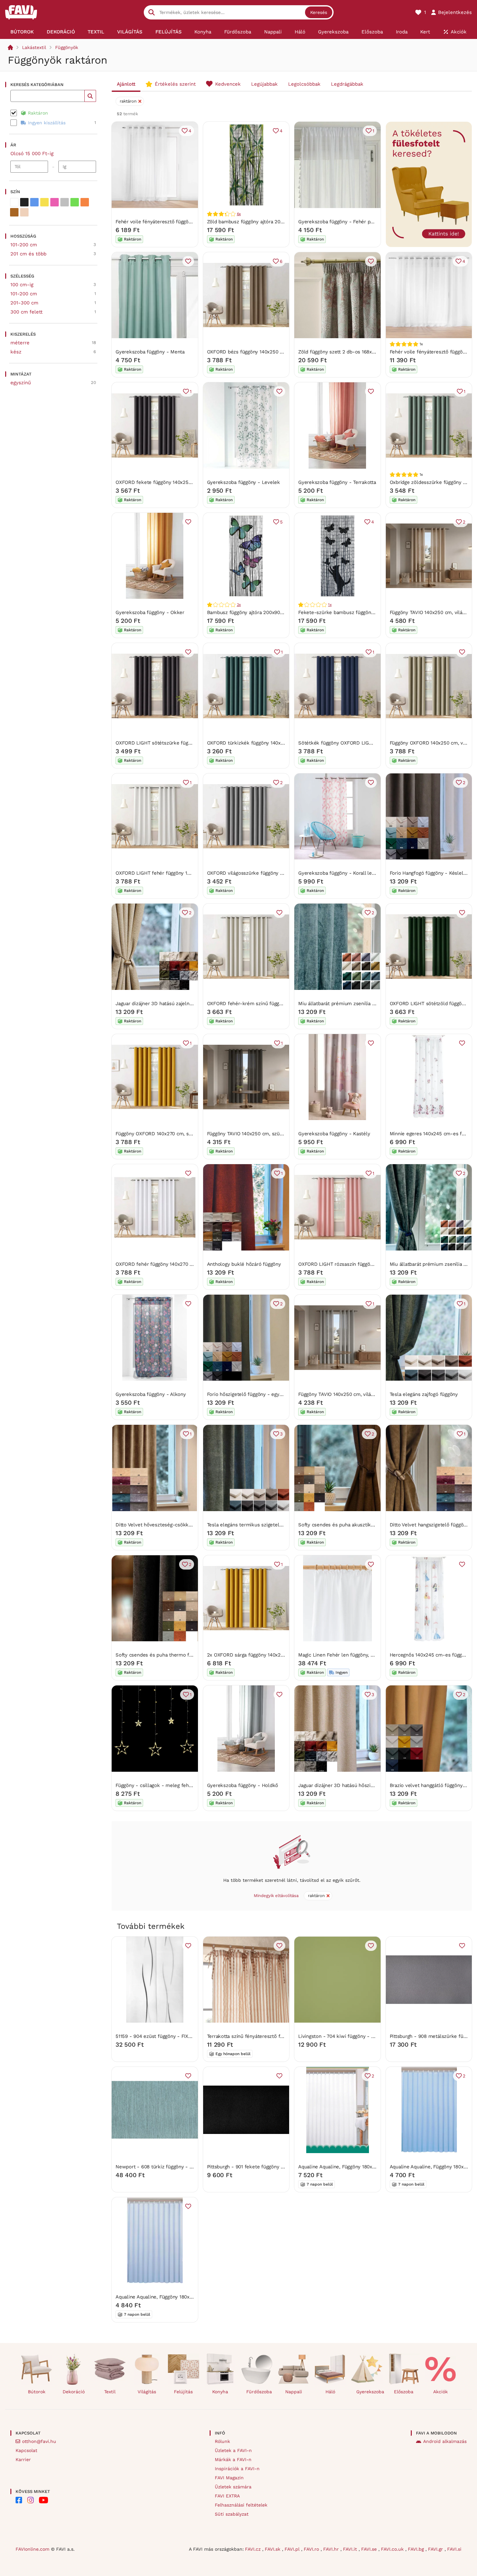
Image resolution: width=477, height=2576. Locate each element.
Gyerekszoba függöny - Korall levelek (341, 873)
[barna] (14, 212)
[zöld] (75, 202)
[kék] (34, 202)
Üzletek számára (233, 2487)
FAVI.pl (293, 2549)
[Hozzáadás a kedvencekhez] (188, 261)
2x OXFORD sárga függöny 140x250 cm (251, 1655)
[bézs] (24, 212)
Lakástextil (34, 47)
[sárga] (44, 202)
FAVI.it (351, 2549)
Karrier (23, 2459)
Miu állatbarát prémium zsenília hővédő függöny (353, 1004)
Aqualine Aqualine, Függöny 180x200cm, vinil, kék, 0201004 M (186, 2297)
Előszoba (404, 2392)
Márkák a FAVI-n (233, 2459)
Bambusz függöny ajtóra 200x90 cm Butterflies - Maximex (274, 612)
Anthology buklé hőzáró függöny (244, 1264)
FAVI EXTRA (227, 2496)
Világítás (147, 2392)
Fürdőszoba (259, 2392)
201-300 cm (24, 303)
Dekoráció (74, 2392)
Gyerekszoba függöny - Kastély (334, 1134)
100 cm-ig (22, 285)
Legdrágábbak (347, 84)
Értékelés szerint (175, 84)
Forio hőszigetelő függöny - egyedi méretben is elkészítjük (275, 1394)
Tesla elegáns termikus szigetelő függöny (254, 1525)
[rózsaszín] (55, 202)
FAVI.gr (436, 2549)
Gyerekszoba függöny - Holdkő (243, 1785)
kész (16, 352)
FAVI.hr (332, 2549)
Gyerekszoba (369, 2392)
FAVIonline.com (32, 2549)
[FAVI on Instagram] (31, 2500)
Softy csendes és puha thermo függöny (160, 1655)
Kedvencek (228, 84)
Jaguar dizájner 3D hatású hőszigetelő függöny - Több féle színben (374, 1785)
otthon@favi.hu (39, 2441)
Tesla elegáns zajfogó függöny (424, 1394)
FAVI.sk (273, 2549)
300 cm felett (26, 312)
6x (239, 214)
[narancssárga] (85, 202)
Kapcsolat (26, 2450)
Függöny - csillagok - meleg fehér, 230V (162, 1785)
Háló (330, 2392)
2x (239, 605)
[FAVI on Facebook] (19, 2500)
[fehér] (14, 202)
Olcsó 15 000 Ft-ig (32, 154)
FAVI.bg (417, 2549)
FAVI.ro (312, 2549)
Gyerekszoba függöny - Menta (150, 352)
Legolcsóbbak (304, 84)
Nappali (294, 2392)
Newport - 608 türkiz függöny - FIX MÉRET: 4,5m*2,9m (179, 2167)
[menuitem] (22, 32)
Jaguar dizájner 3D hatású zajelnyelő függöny (167, 1004)
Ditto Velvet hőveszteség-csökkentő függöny (167, 1525)
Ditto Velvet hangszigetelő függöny (429, 1525)
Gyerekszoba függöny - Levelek (244, 482)
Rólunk (222, 2441)
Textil (110, 2392)
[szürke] (65, 202)
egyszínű (21, 383)
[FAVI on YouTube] (43, 2500)
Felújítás (183, 2392)
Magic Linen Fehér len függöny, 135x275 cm (348, 1655)
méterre (20, 343)
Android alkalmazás (445, 2441)
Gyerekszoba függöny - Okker (150, 612)
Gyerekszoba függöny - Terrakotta (337, 482)
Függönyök (67, 47)
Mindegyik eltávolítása (276, 1896)
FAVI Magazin (229, 2478)
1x (330, 605)
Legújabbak (264, 84)
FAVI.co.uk (393, 2549)
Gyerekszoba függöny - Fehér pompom (343, 222)
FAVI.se (370, 2549)
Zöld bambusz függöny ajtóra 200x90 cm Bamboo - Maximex (277, 222)
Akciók (440, 2392)
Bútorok (37, 2392)
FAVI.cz (254, 2549)
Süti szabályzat (232, 2514)
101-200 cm (24, 245)
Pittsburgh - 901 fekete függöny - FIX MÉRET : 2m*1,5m (271, 2167)
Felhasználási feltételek (241, 2505)
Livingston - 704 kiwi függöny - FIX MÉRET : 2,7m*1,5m (361, 2036)
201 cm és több (28, 254)
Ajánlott (126, 84)
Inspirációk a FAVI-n (237, 2469)
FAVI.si (454, 2549)
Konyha (220, 2392)
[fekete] (24, 202)
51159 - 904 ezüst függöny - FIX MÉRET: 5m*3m (171, 2036)
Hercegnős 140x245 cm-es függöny (430, 1655)
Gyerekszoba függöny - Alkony (151, 1394)
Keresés (319, 12)
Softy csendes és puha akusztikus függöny (347, 1525)
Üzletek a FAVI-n (233, 2450)
